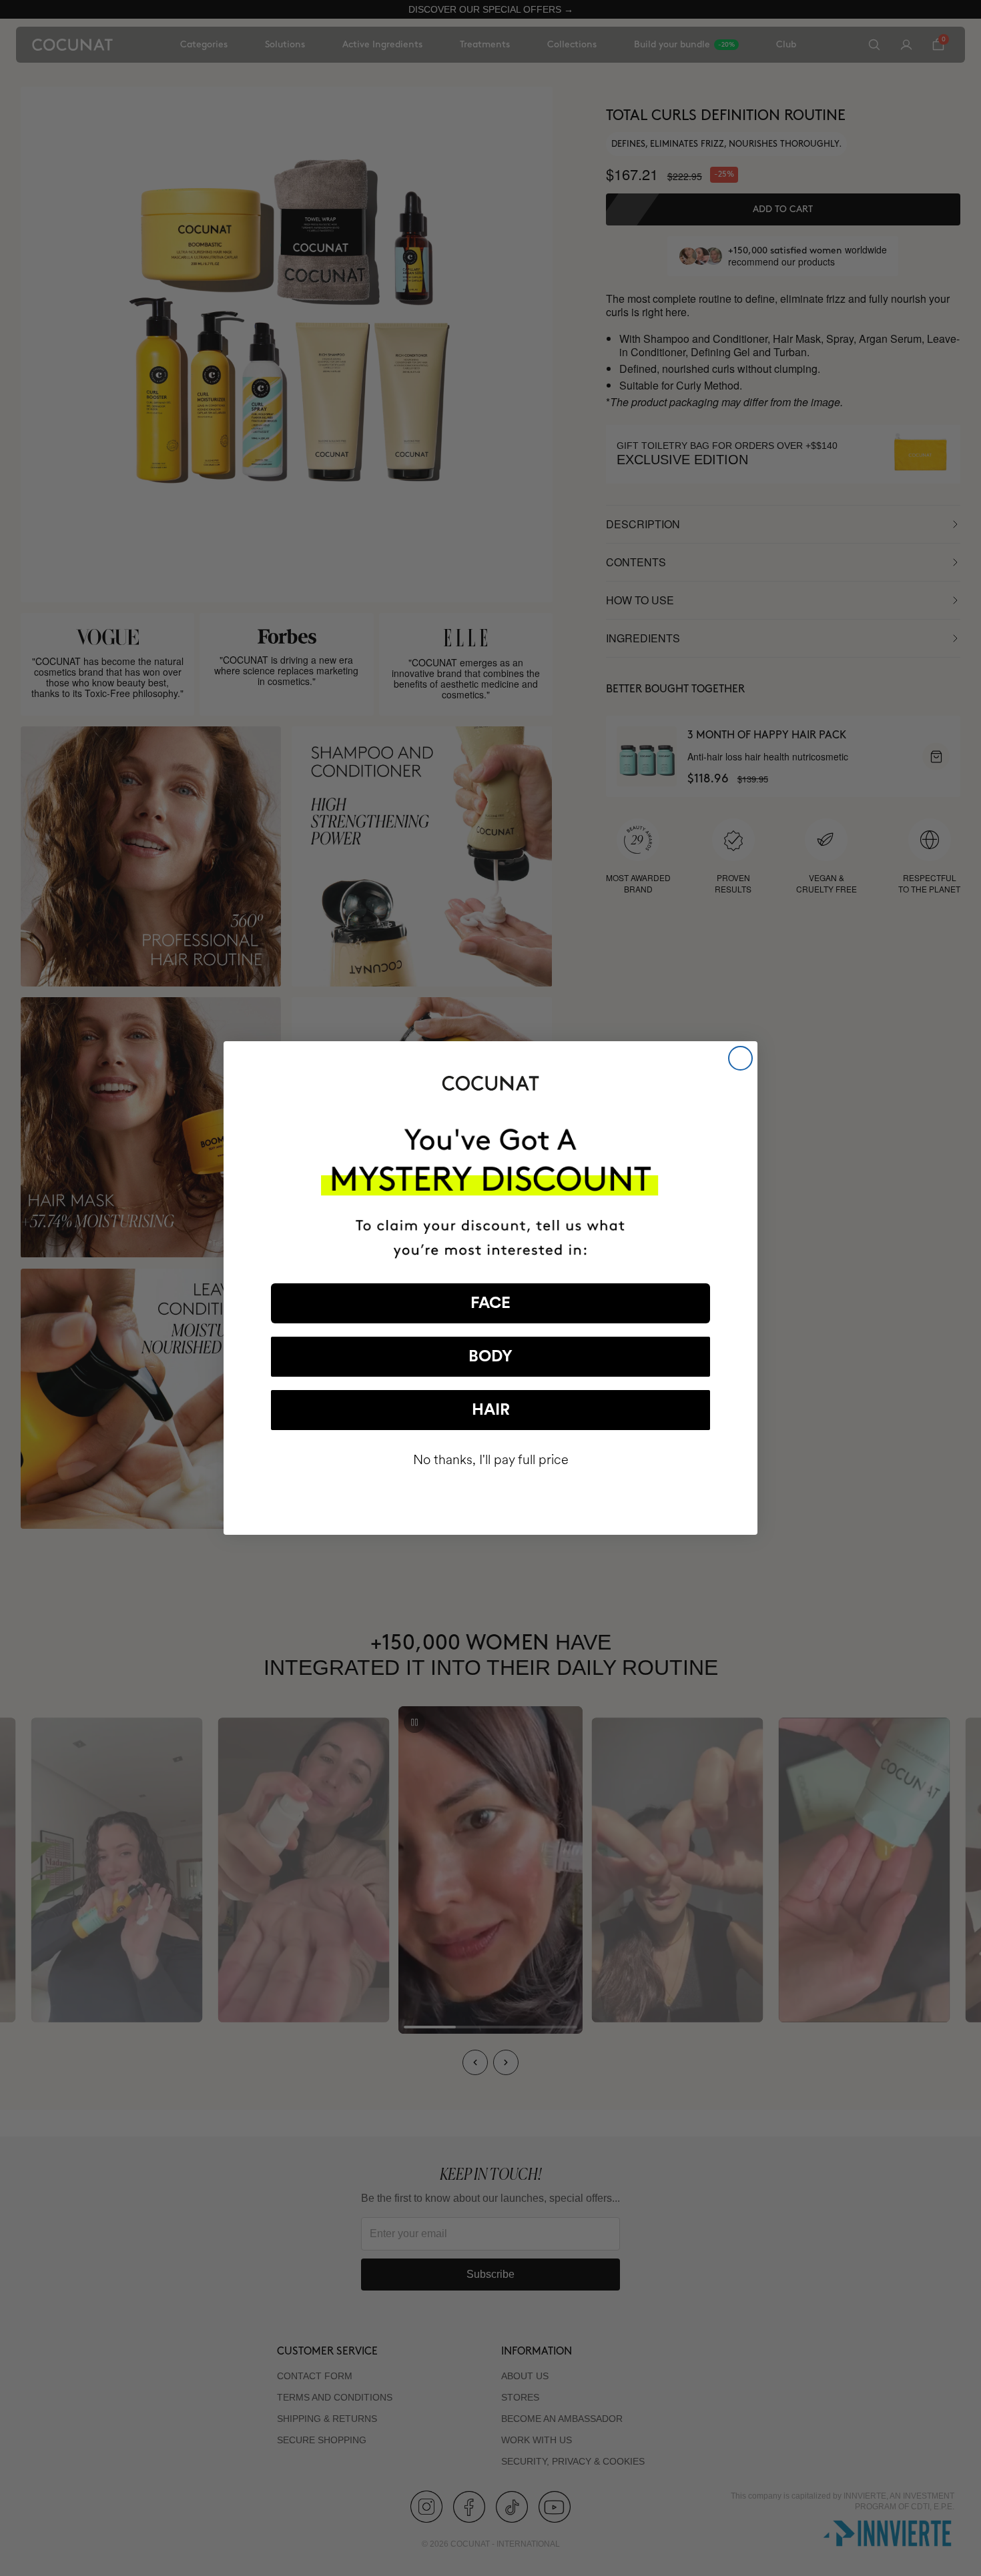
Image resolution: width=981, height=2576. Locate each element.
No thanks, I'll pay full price (491, 1460)
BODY (490, 1357)
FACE (490, 1303)
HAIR (491, 1410)
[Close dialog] (740, 1058)
